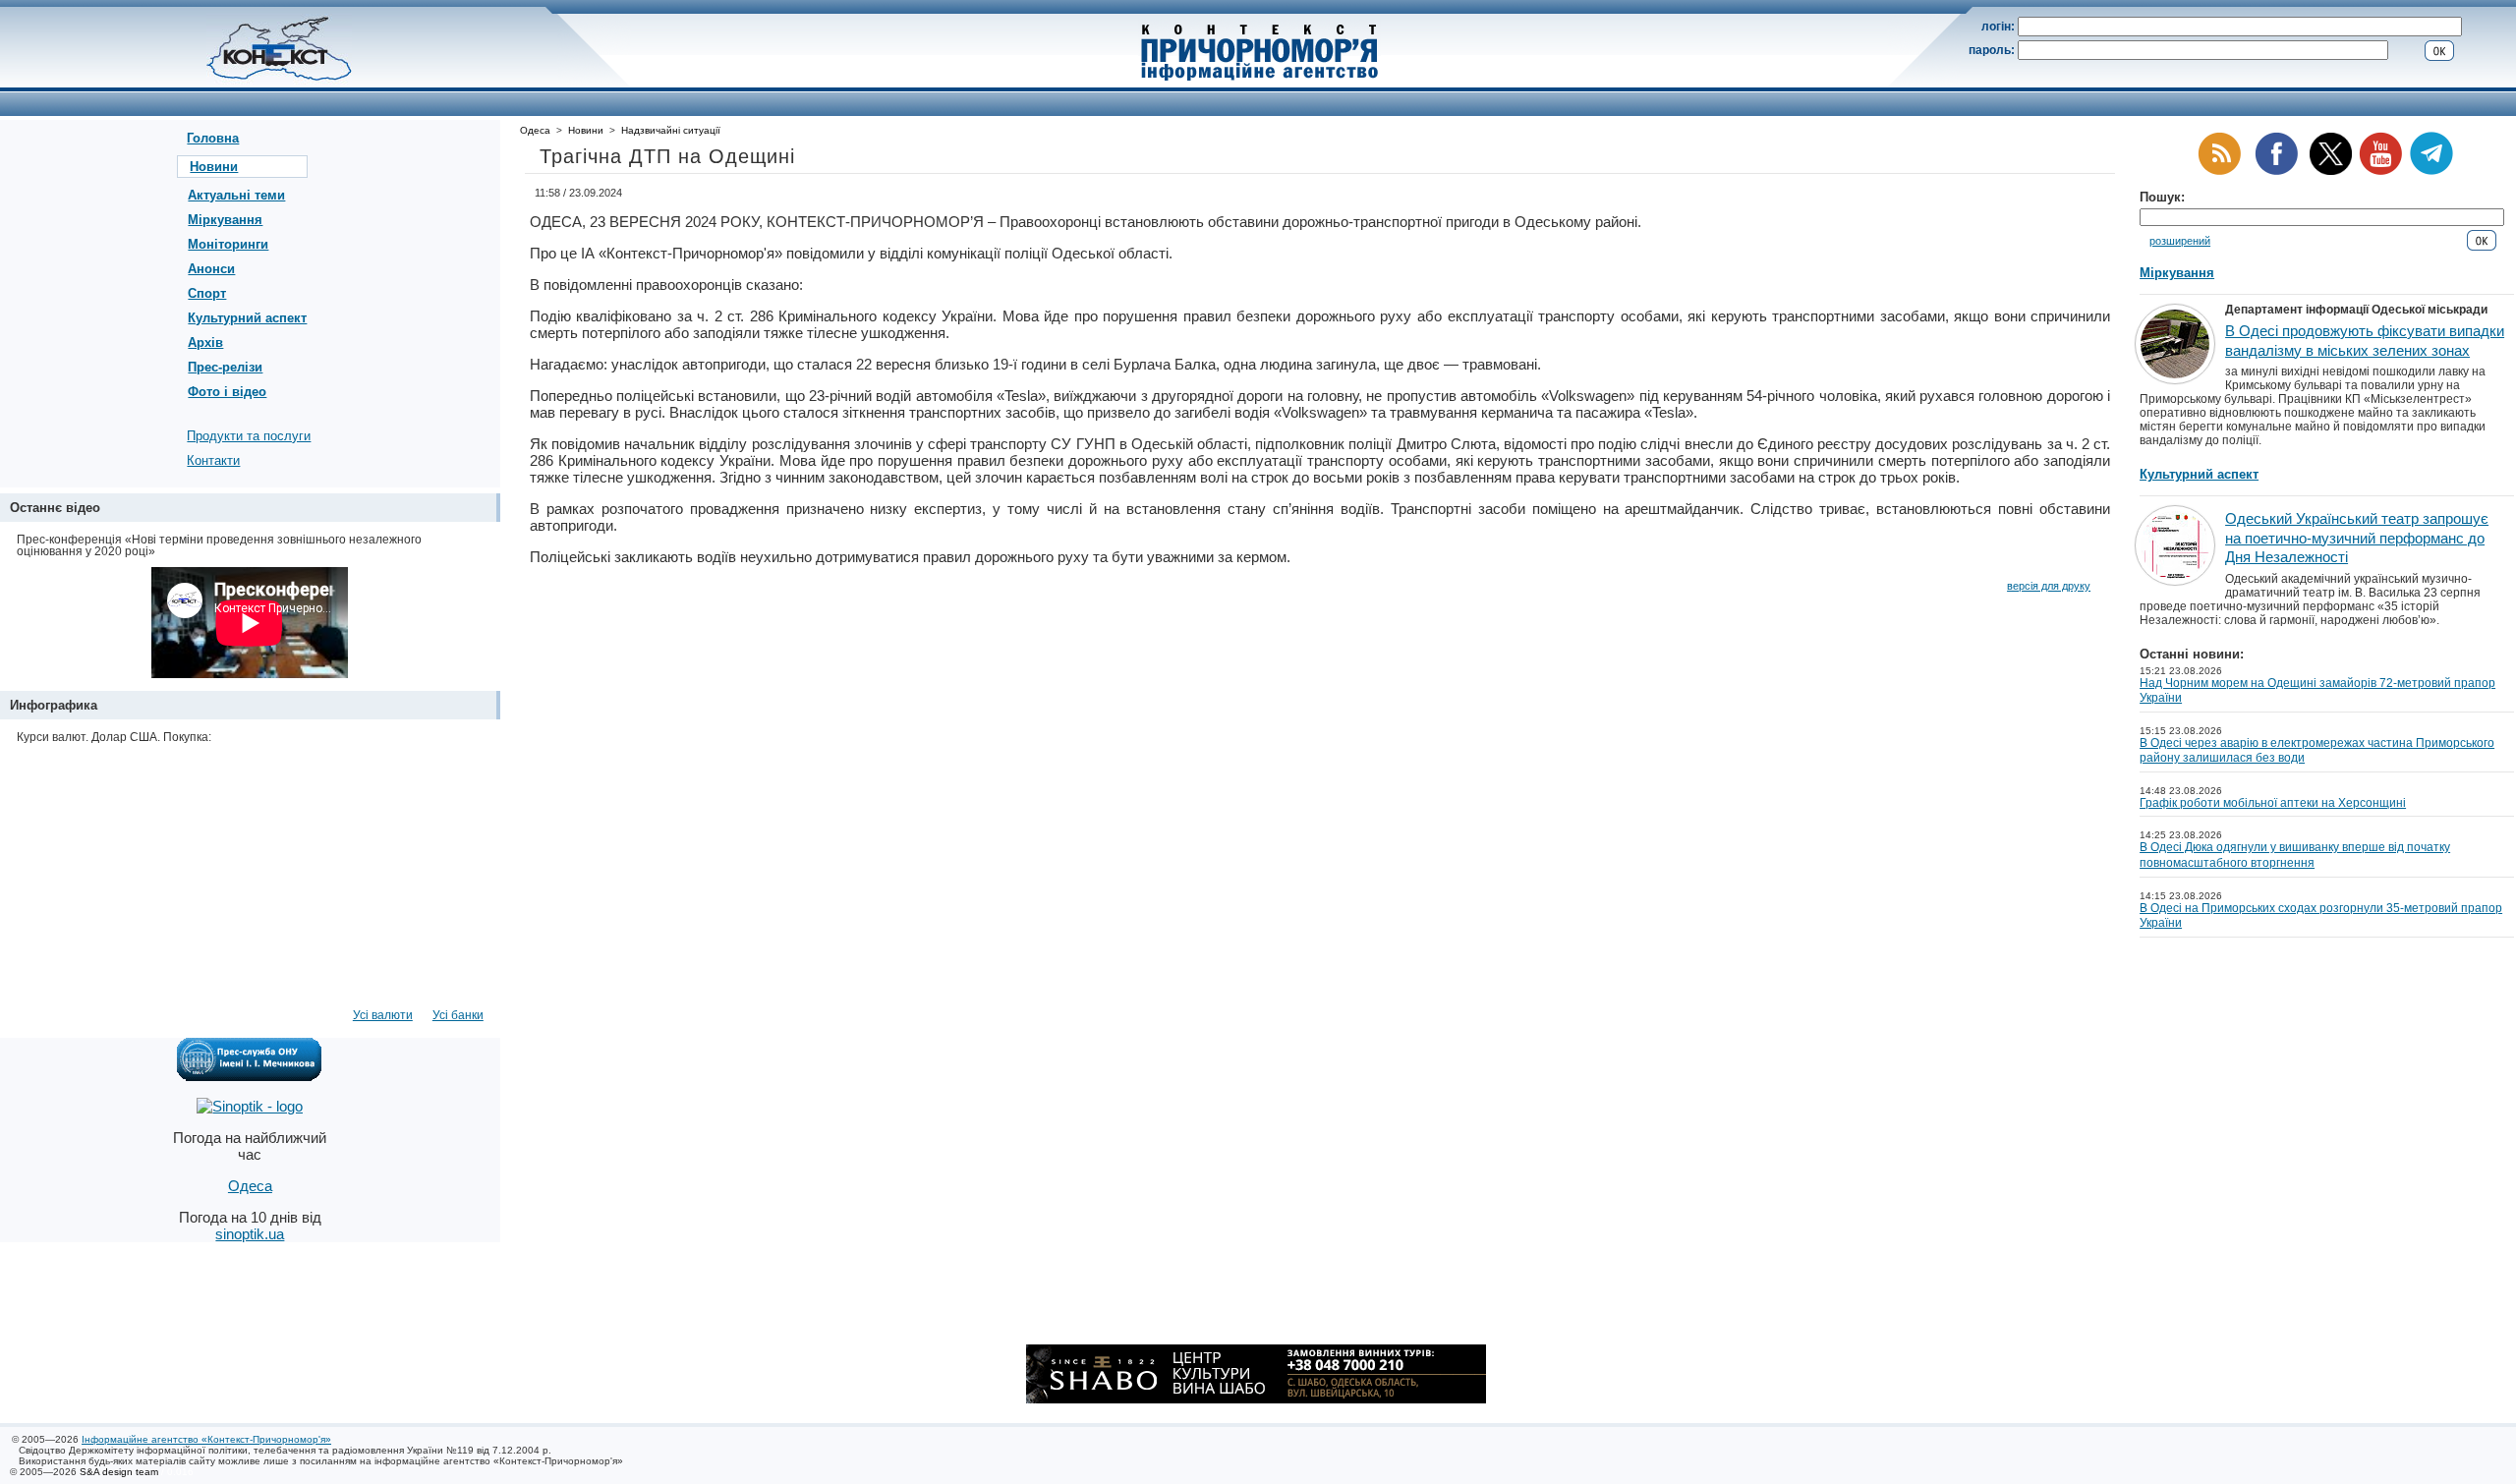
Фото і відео (227, 392)
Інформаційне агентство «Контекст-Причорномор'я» (206, 1439)
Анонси (211, 269)
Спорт (207, 293)
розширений (2180, 241)
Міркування (225, 220)
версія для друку (2049, 586)
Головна (213, 138)
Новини (214, 167)
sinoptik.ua (250, 1234)
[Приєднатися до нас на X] (2331, 171)
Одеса (535, 130)
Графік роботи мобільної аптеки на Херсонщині (2273, 803)
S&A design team (119, 1472)
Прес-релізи (225, 367)
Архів (205, 342)
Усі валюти (383, 1015)
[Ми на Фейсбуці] (2276, 171)
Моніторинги (228, 244)
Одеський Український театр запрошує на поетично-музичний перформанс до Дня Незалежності (2357, 538)
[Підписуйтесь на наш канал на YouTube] (2380, 171)
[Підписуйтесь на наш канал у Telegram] (2431, 171)
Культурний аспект (247, 318)
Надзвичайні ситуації (671, 130)
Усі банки (458, 1015)
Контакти (213, 460)
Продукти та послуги (249, 436)
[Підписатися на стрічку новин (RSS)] (2219, 171)
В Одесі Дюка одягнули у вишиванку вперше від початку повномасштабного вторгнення (2295, 855)
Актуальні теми (236, 195)
